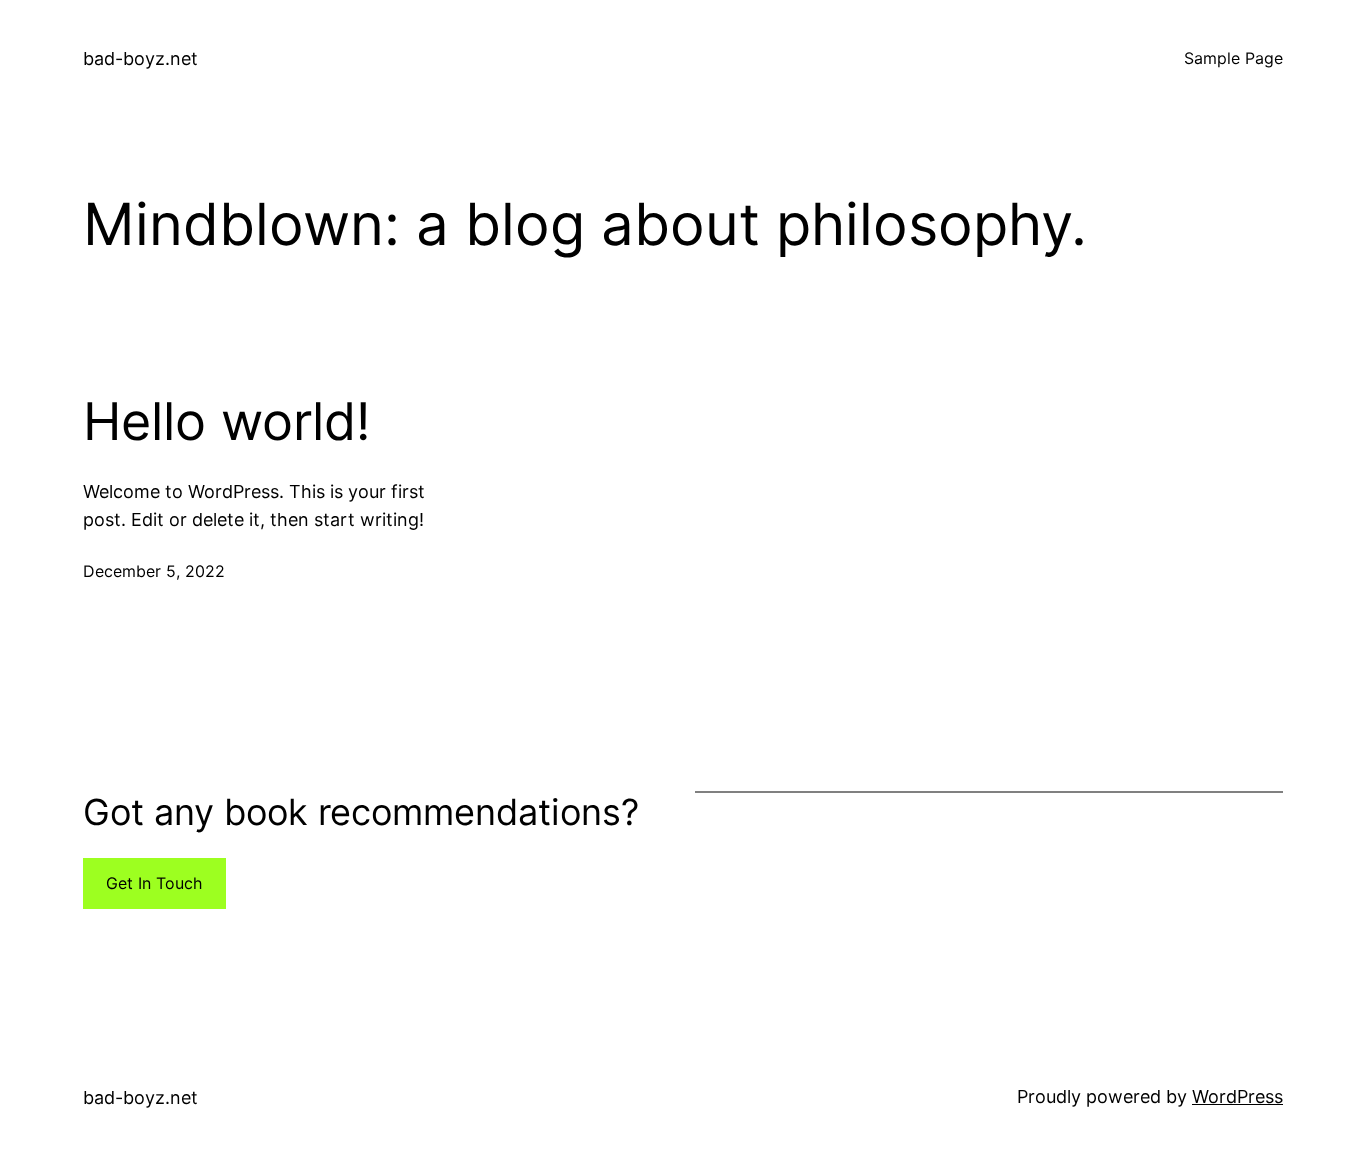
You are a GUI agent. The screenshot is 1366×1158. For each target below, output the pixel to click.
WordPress (1237, 1096)
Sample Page (1233, 58)
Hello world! (226, 422)
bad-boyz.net (140, 58)
